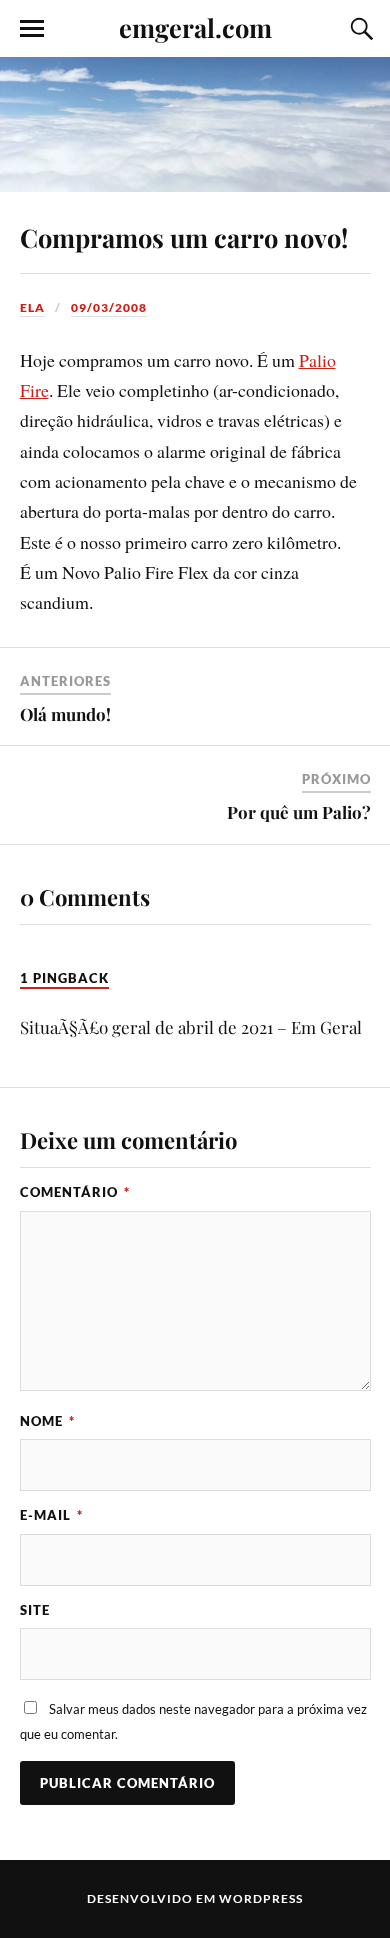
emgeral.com (195, 27)
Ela (32, 307)
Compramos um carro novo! (184, 237)
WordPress (261, 1898)
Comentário (75, 1192)
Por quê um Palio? (299, 812)
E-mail (51, 1515)
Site (35, 1610)
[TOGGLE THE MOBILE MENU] (32, 29)
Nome (47, 1421)
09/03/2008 (109, 307)
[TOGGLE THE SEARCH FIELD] (359, 29)
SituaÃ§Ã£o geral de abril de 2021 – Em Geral (191, 1027)
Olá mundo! (65, 714)
